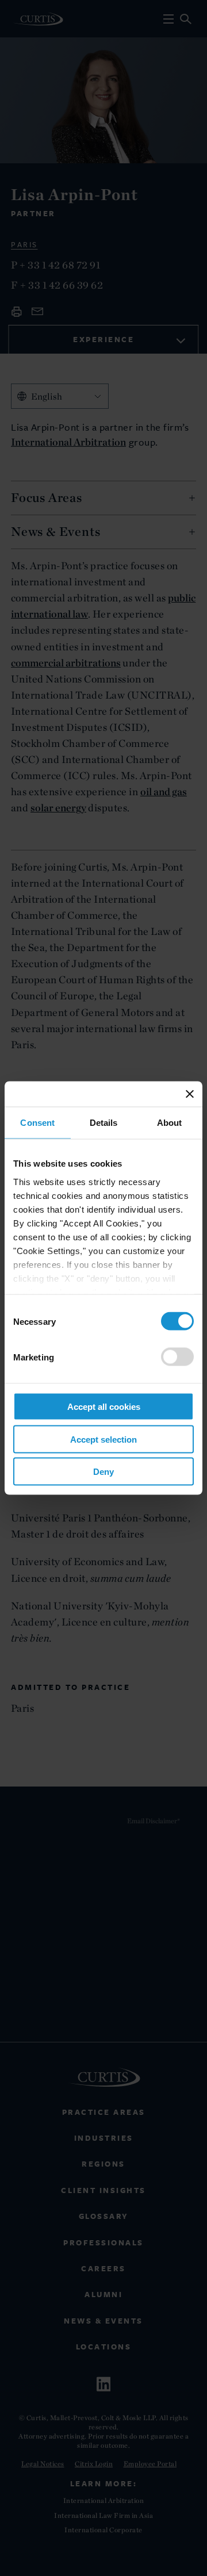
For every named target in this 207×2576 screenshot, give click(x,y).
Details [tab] (104, 1123)
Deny (103, 1472)
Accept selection (103, 1439)
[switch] (177, 1357)
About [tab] (170, 1123)
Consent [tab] (37, 1123)
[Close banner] (190, 1094)
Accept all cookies (104, 1407)
